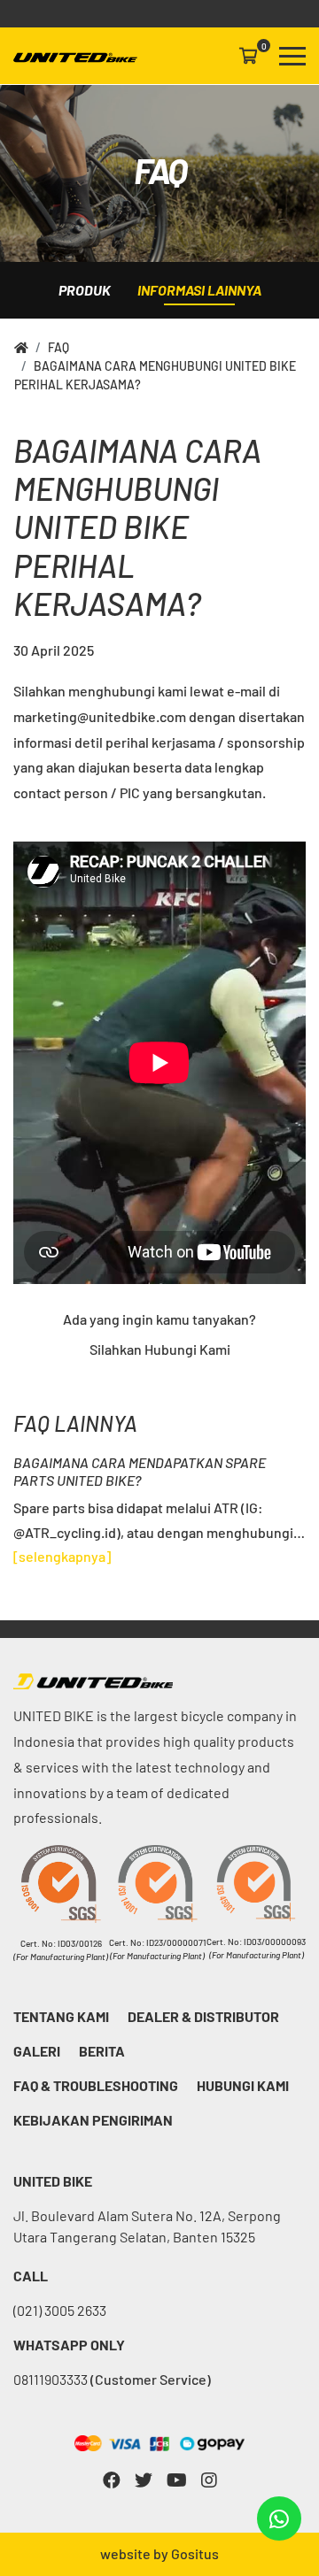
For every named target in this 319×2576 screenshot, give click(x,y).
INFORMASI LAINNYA (199, 290)
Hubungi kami (243, 2085)
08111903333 (112, 2379)
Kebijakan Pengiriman (93, 2120)
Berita (102, 2051)
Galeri (37, 2051)
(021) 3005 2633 (60, 2310)
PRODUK (85, 290)
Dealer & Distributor (203, 2016)
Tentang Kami (61, 2016)
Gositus (195, 2553)
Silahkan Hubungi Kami (160, 1349)
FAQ (58, 347)
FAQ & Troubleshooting (96, 2085)
